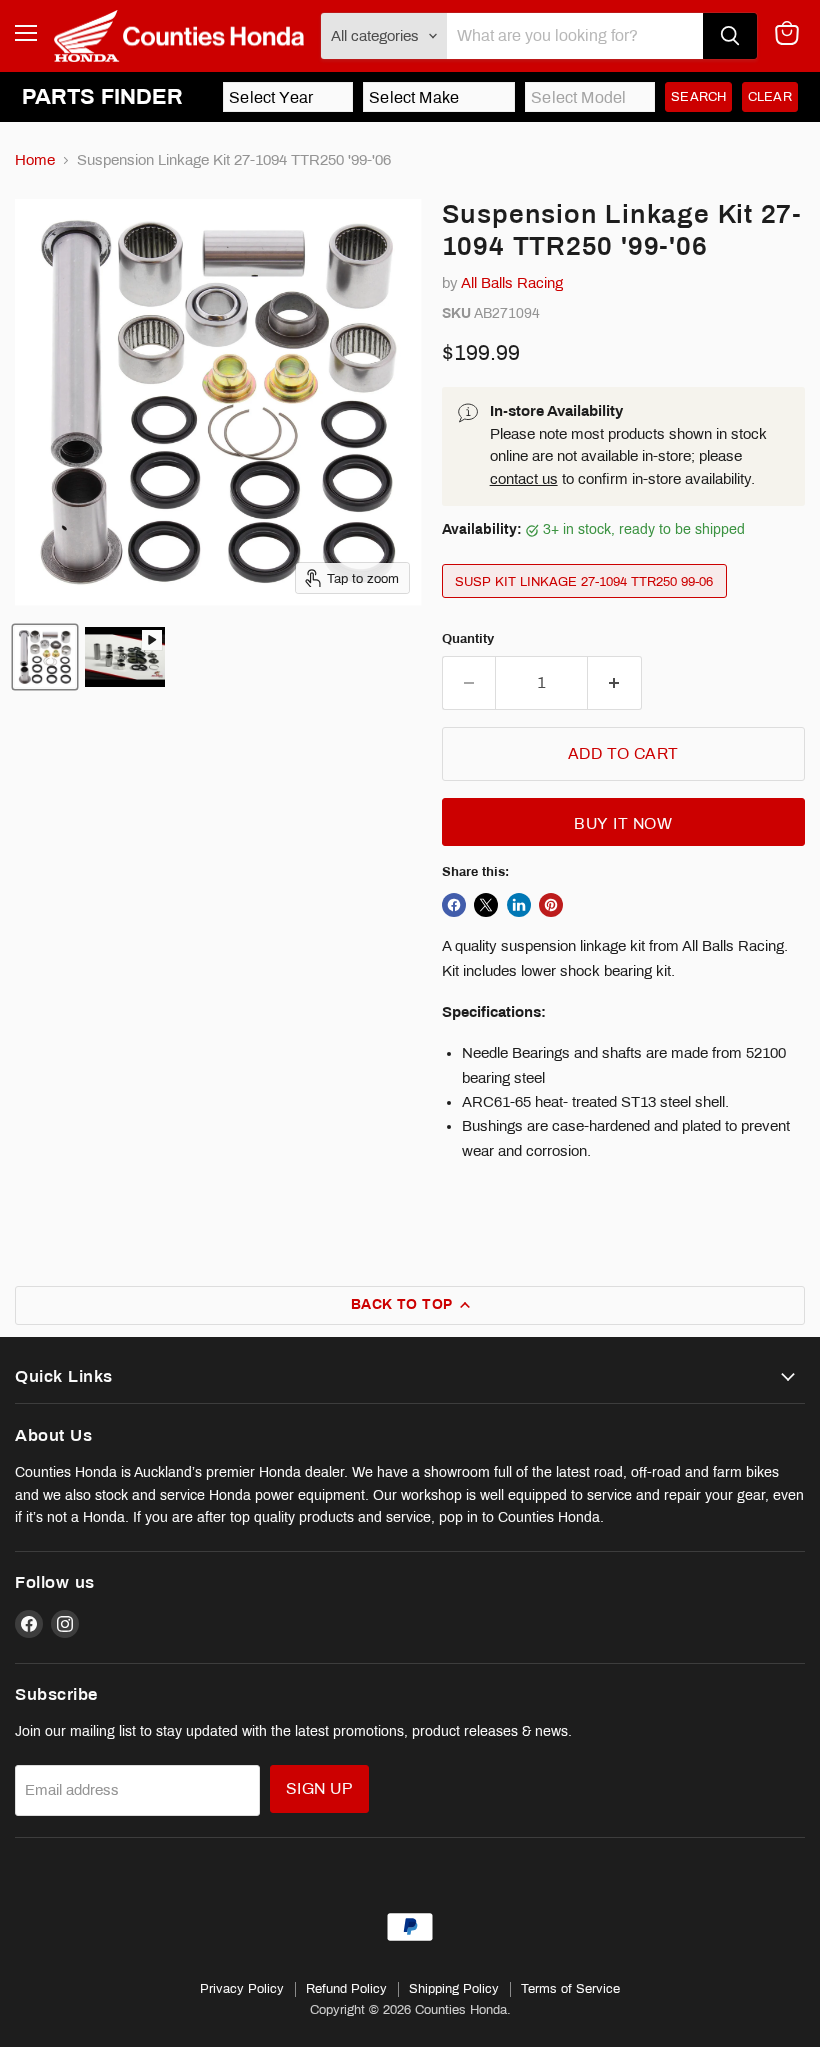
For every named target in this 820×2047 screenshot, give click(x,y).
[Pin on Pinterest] (551, 905)
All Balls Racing (512, 283)
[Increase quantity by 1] (615, 683)
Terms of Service (570, 1989)
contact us (524, 479)
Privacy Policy (242, 1989)
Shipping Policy (454, 1989)
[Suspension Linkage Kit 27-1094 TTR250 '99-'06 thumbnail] (45, 657)
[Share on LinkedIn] (519, 905)
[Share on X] (486, 905)
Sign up (319, 1788)
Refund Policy (346, 1989)
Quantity (468, 638)
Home (35, 160)
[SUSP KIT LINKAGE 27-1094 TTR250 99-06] (587, 603)
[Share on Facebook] (454, 905)
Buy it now (623, 823)
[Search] (730, 36)
